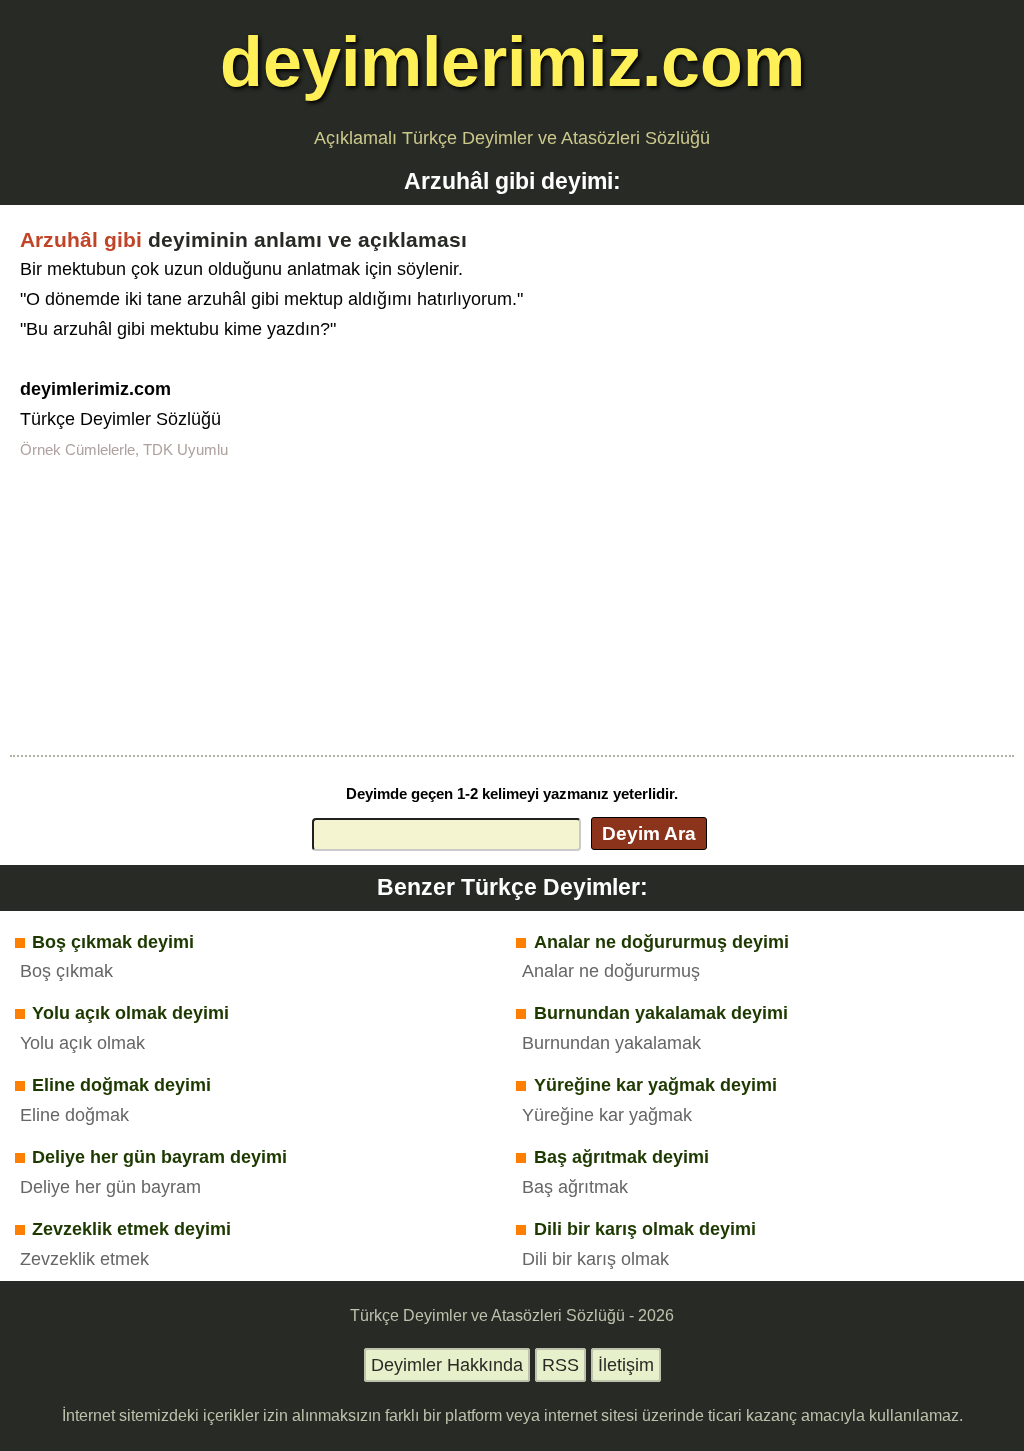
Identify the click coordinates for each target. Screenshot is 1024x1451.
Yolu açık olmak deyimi (130, 1013)
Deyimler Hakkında (447, 1365)
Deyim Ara (649, 833)
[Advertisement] (512, 605)
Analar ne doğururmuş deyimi (661, 942)
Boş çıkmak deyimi (113, 942)
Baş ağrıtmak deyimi (621, 1157)
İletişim (626, 1365)
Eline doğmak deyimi (121, 1085)
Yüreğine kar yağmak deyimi (655, 1085)
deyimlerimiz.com (512, 61)
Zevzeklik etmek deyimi (131, 1229)
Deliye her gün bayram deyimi (159, 1157)
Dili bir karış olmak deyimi (645, 1229)
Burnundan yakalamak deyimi (661, 1013)
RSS (560, 1365)
